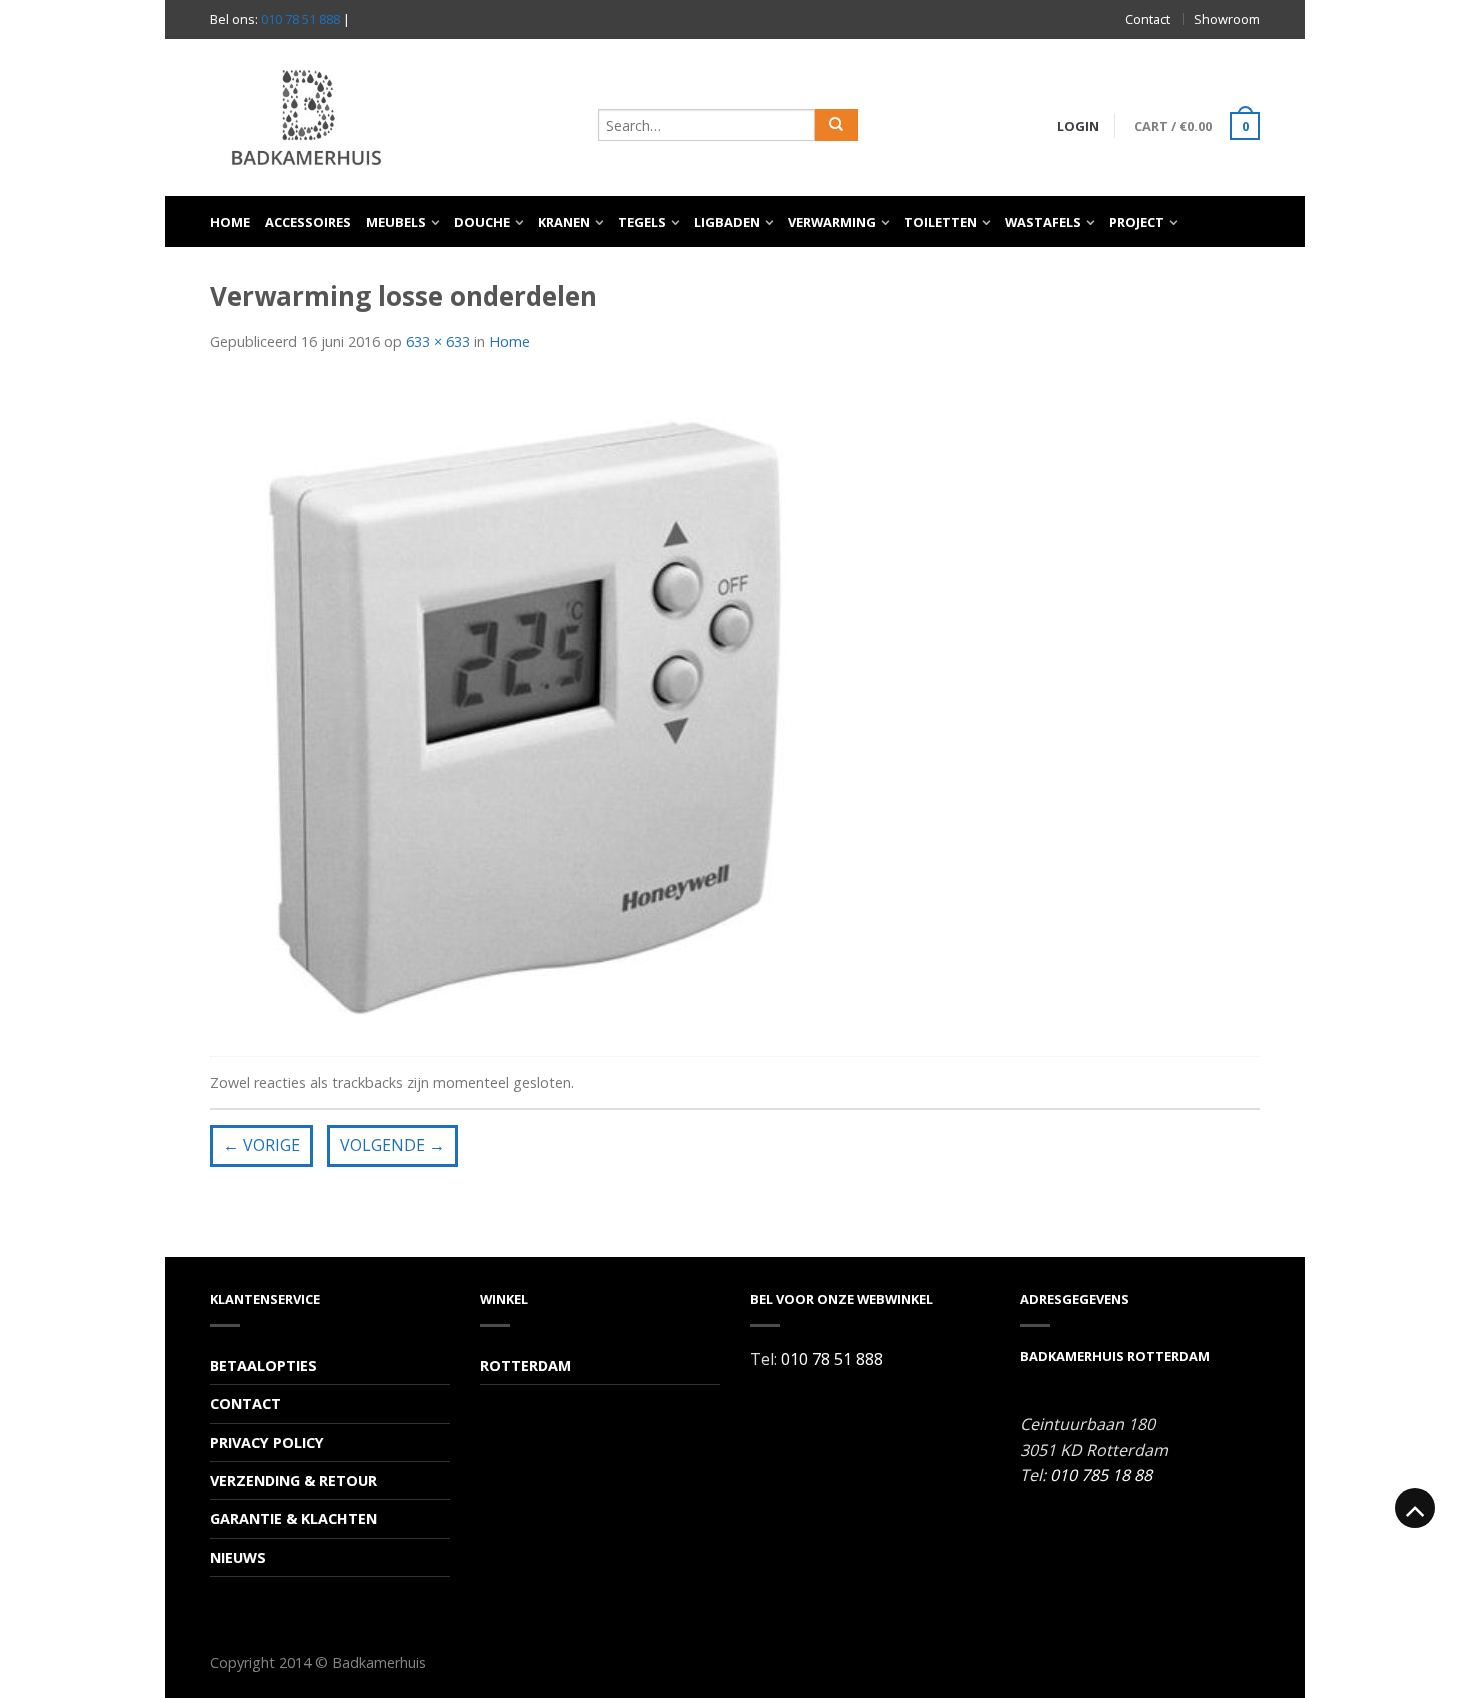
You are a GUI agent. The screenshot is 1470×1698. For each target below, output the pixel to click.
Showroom (1227, 19)
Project (1136, 222)
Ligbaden (727, 222)
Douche (482, 222)
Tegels (642, 222)
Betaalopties (263, 1365)
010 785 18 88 (1101, 1475)
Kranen (564, 222)
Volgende (392, 1145)
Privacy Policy (267, 1442)
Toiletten (940, 222)
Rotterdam (525, 1365)
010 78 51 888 (300, 19)
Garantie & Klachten (293, 1518)
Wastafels (1043, 222)
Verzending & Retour (293, 1480)
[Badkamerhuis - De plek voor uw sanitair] (394, 117)
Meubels (396, 222)
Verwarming (832, 222)
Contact (1147, 19)
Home (230, 222)
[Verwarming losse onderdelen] (526, 708)
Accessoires (308, 222)
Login (1078, 126)
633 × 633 (438, 341)
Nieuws (238, 1557)
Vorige (261, 1145)
